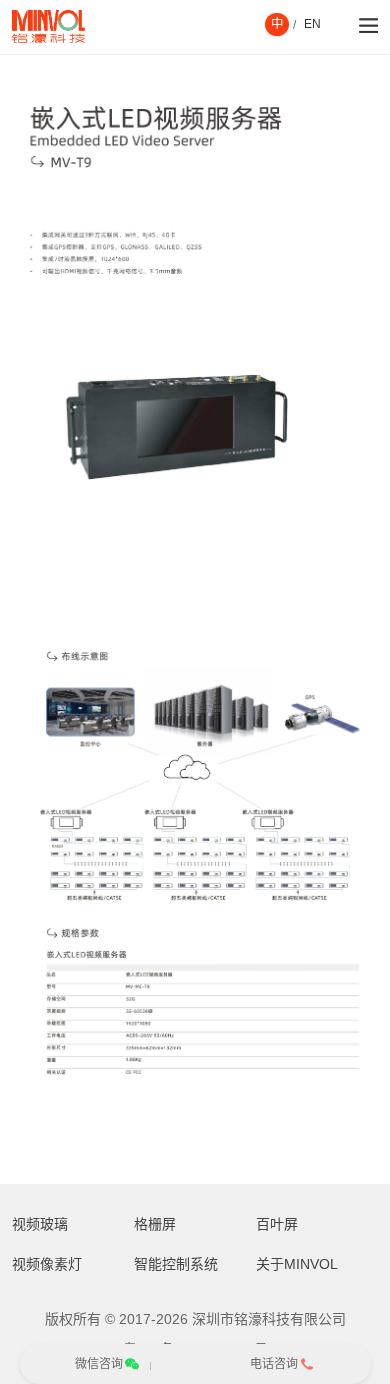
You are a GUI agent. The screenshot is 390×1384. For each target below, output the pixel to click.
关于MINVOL (297, 1264)
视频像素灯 (47, 1264)
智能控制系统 (176, 1264)
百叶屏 (277, 1224)
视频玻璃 (40, 1224)
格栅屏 (155, 1224)
